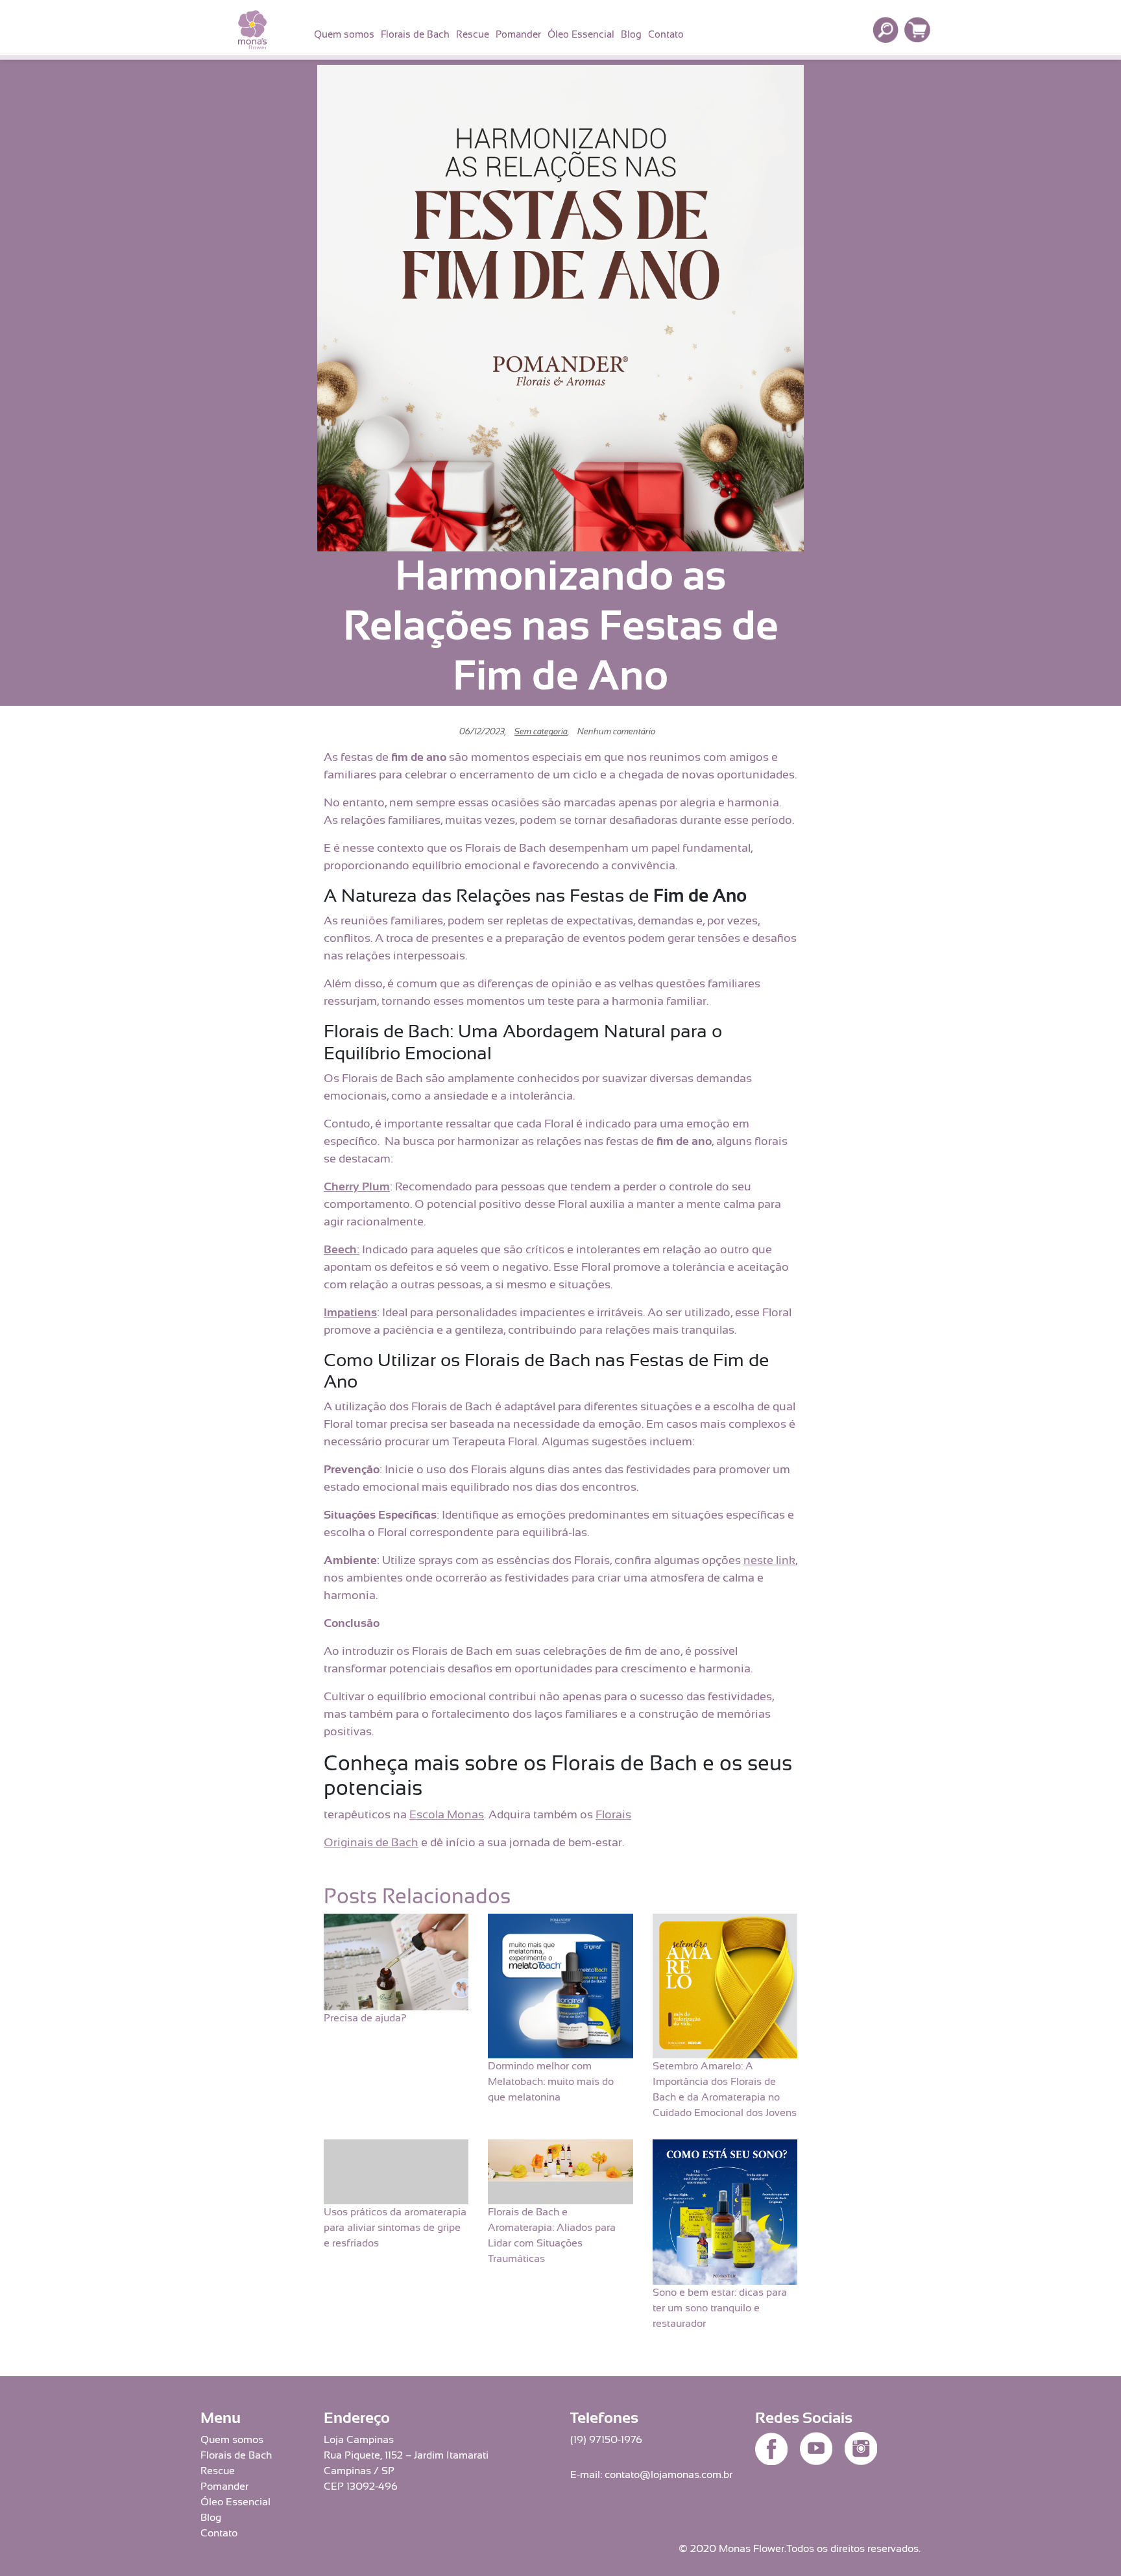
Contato (666, 34)
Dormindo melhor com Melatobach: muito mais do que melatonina (551, 2082)
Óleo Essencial (581, 34)
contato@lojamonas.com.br (669, 2475)
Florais (613, 1814)
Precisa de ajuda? (365, 2018)
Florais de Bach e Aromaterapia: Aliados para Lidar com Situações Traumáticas (552, 2235)
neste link (769, 1560)
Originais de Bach (371, 1842)
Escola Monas (447, 1814)
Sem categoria (541, 731)
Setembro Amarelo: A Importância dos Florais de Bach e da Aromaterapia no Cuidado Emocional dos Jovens (725, 2089)
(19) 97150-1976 (606, 2440)
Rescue (473, 34)
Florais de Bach (415, 34)
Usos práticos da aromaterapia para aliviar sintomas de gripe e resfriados (395, 2228)
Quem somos (344, 34)
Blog (631, 34)
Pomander (518, 34)
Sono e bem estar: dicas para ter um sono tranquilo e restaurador (720, 2308)
